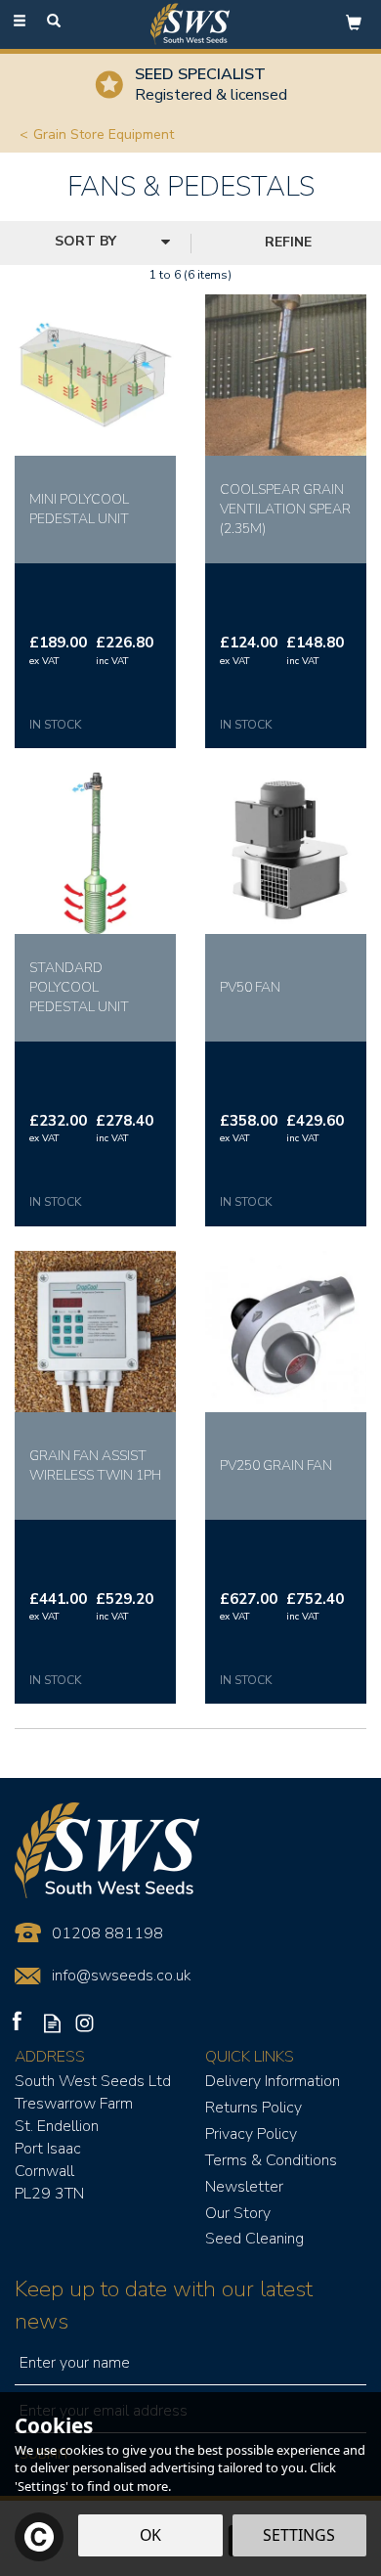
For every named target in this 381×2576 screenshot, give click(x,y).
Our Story (238, 2213)
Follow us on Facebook (20, 2023)
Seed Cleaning (254, 2239)
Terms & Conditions (271, 2160)
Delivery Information (273, 2081)
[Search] (54, 22)
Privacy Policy (251, 2134)
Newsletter (244, 2187)
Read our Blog (52, 2023)
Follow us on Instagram (85, 2023)
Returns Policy (254, 2108)
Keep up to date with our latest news (164, 2305)
